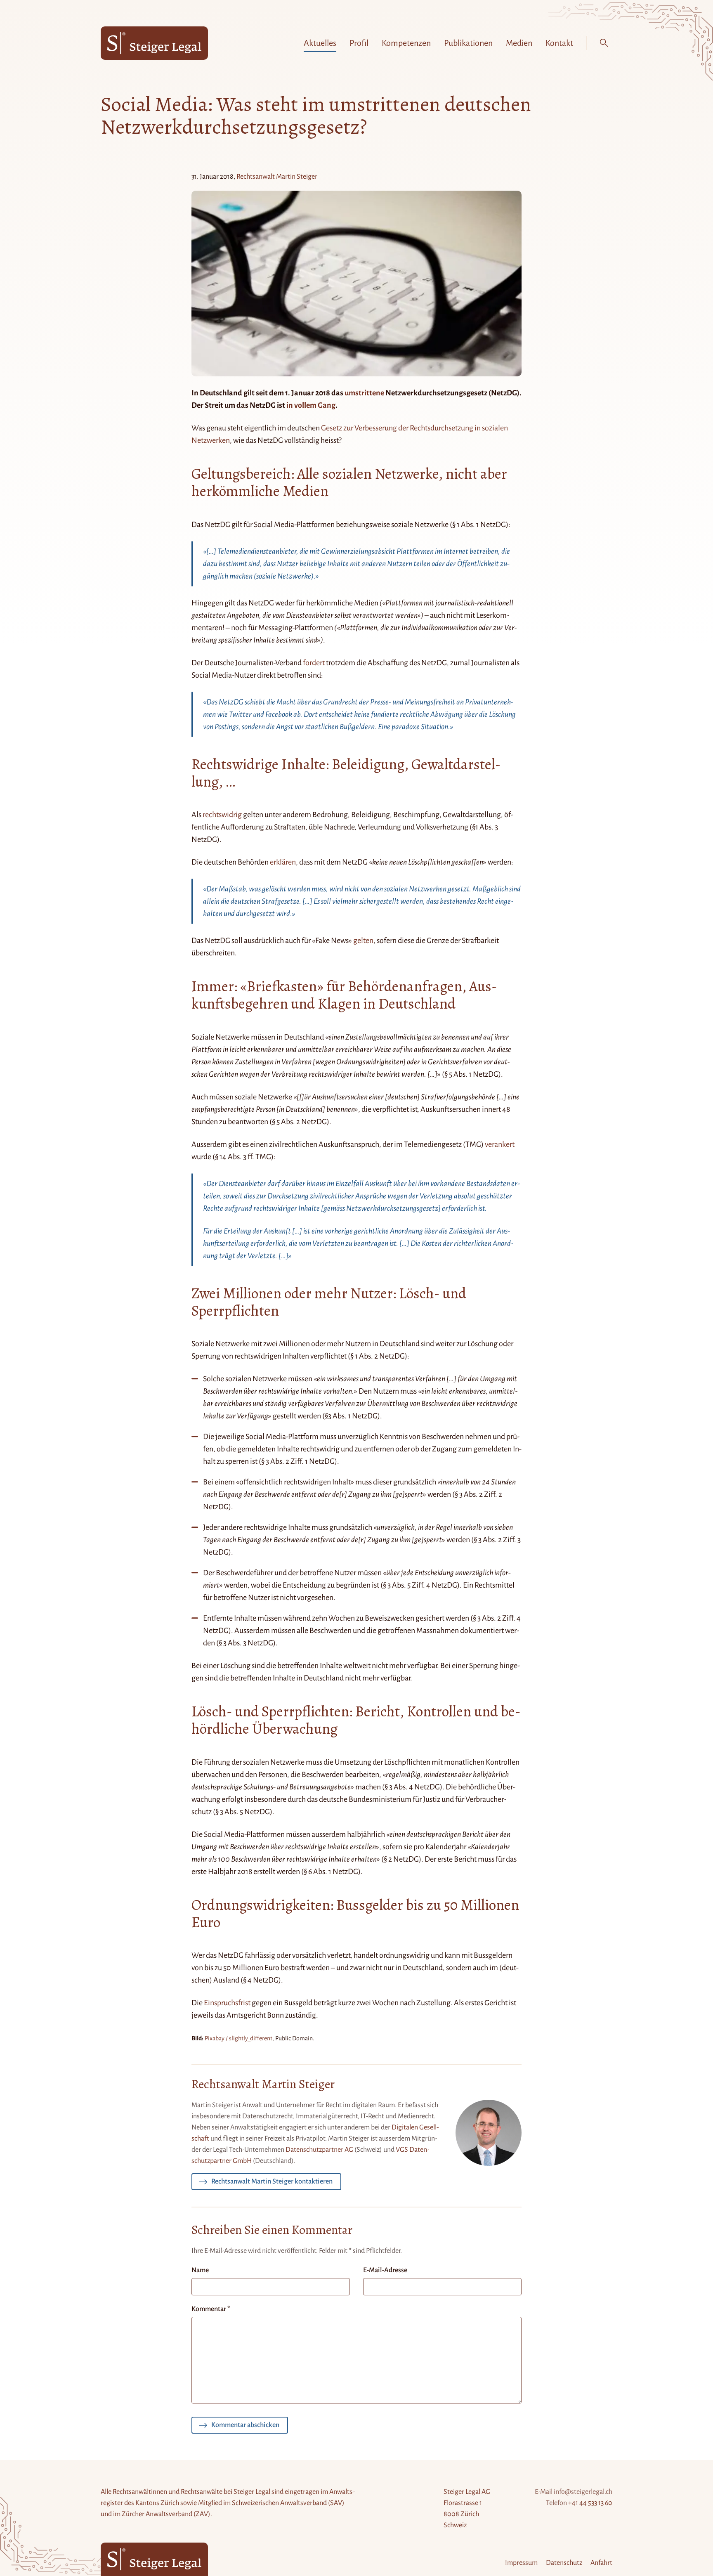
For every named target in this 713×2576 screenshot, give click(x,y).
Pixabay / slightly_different (238, 2038)
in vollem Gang (311, 405)
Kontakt (559, 43)
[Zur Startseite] (154, 43)
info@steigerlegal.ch (583, 2492)
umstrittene (364, 393)
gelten (363, 941)
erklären (283, 862)
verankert (500, 1144)
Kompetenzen (406, 43)
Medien (519, 43)
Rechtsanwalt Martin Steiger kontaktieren (272, 2181)
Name (200, 2270)
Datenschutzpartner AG (319, 2150)
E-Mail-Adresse (385, 2270)
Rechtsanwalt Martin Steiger (277, 177)
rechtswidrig (222, 815)
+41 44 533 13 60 (590, 2503)
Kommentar (211, 2309)
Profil (359, 43)
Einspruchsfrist (227, 2003)
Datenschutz (564, 2563)
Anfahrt (601, 2563)
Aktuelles (320, 43)
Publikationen (468, 43)
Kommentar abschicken (245, 2425)
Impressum (521, 2563)
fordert (314, 663)
